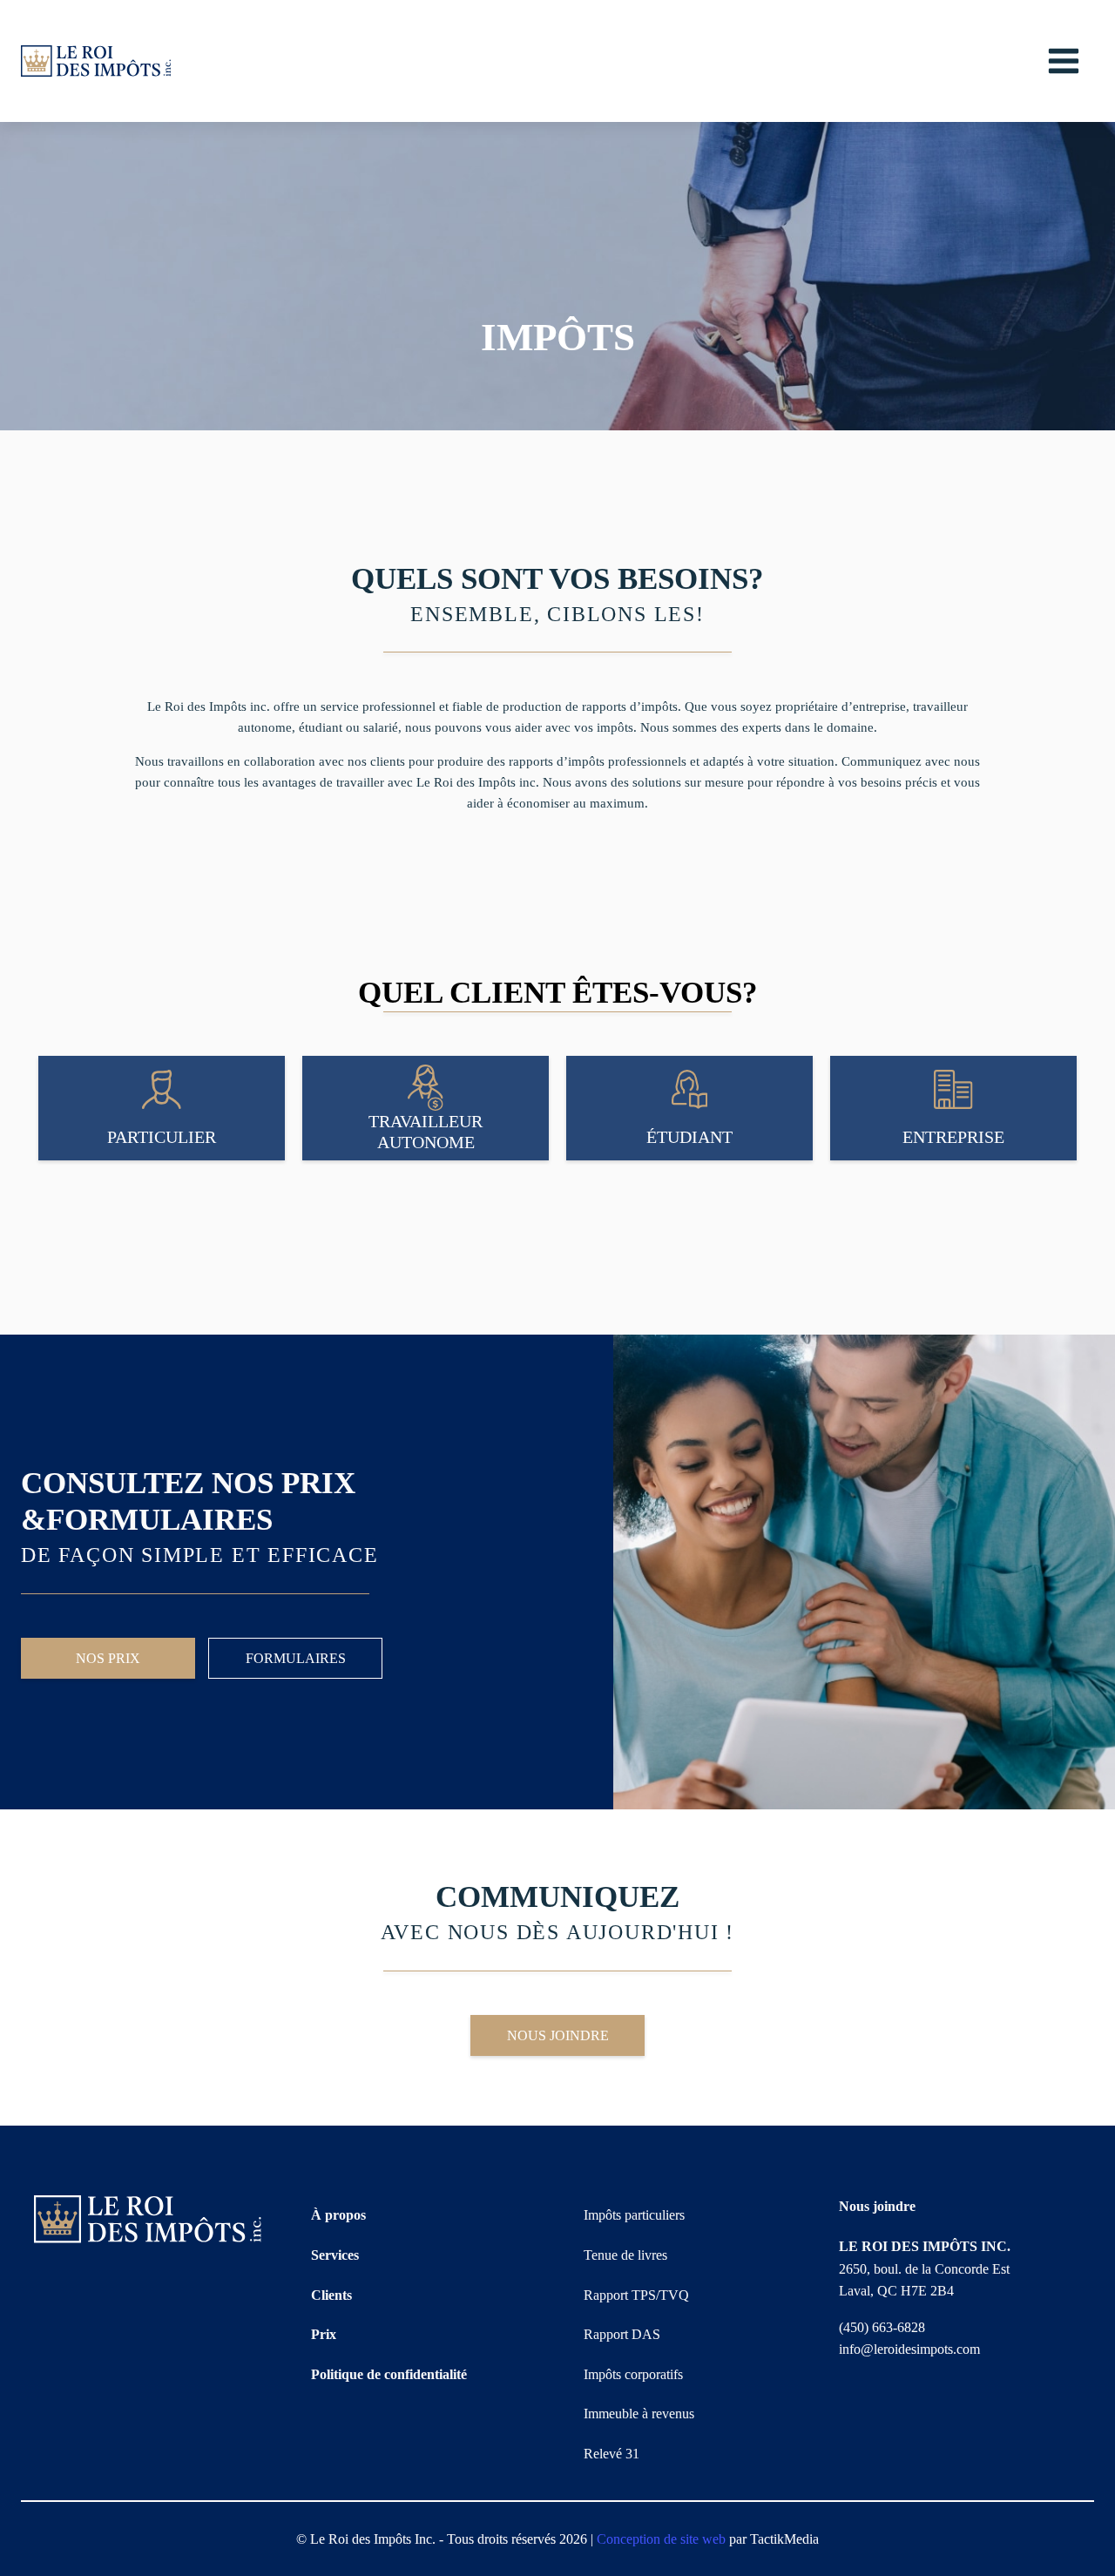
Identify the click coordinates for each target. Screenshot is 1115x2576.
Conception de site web (661, 2539)
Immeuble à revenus (639, 2414)
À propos (338, 2215)
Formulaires (296, 1658)
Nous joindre (558, 2035)
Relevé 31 (612, 2454)
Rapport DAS (622, 2334)
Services (335, 2255)
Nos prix (108, 1658)
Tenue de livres (625, 2255)
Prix (324, 2334)
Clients (331, 2295)
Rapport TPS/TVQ (636, 2295)
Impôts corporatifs (633, 2374)
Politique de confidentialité (389, 2374)
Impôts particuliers (634, 2215)
